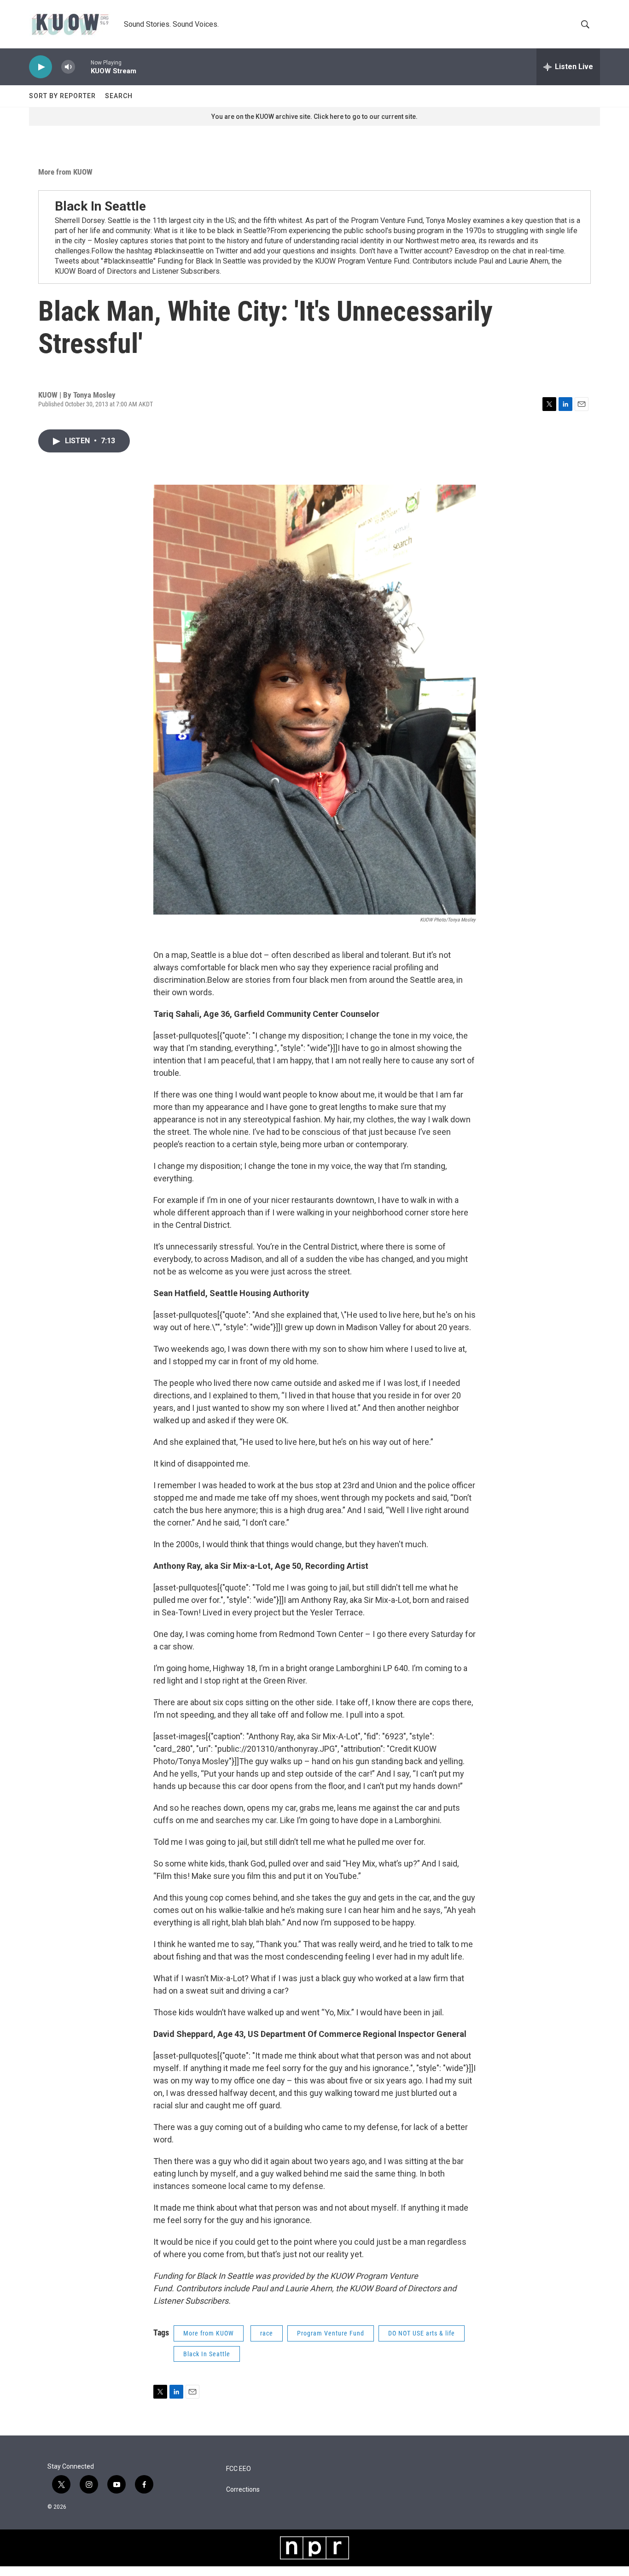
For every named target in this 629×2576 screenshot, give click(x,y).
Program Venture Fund (331, 2333)
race (267, 2333)
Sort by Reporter (62, 96)
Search (119, 96)
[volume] (68, 67)
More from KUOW (65, 172)
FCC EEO (239, 2469)
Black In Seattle (100, 206)
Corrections (243, 2490)
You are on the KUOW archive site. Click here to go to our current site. (314, 117)
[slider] (83, 67)
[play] (41, 67)
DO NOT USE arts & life (422, 2333)
